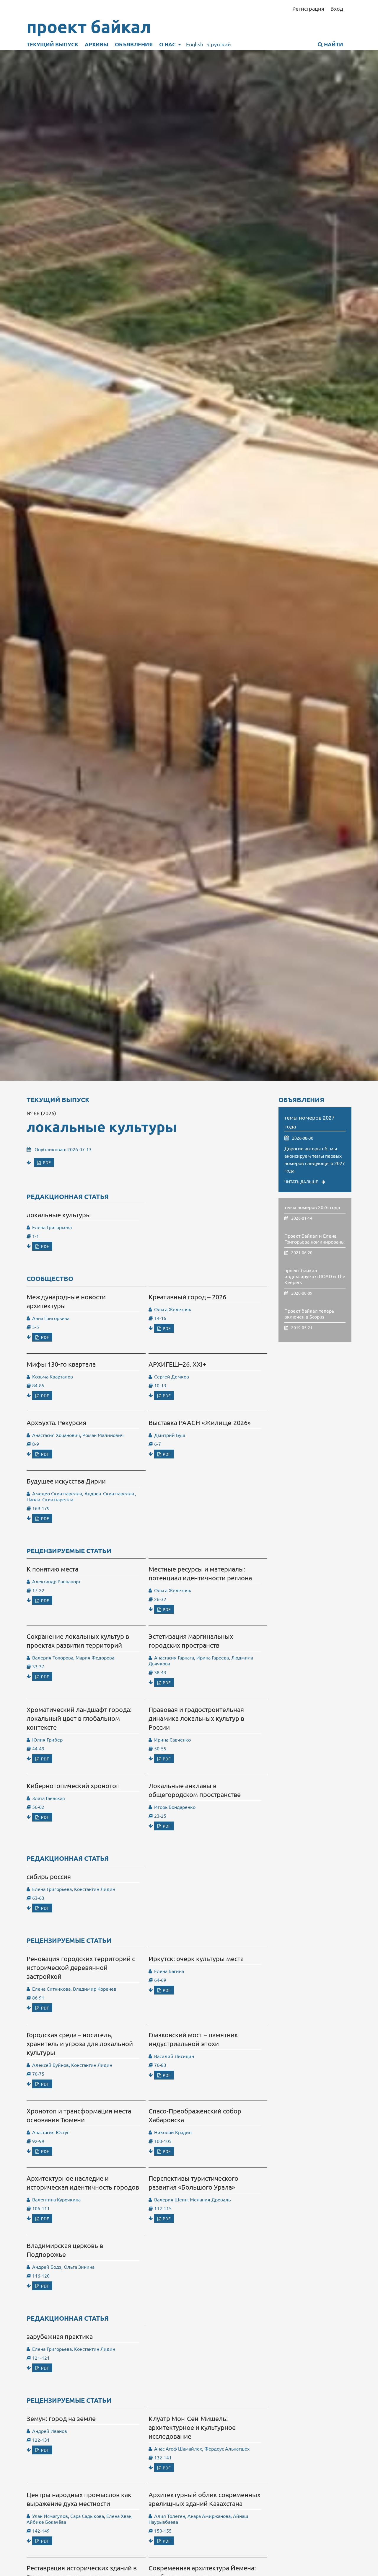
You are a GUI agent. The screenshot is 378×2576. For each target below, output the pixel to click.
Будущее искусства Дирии (66, 1481)
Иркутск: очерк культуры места (196, 1958)
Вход (337, 8)
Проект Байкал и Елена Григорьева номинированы (315, 1239)
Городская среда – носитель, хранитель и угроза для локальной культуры (80, 2044)
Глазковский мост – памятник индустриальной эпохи (193, 2039)
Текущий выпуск (52, 44)
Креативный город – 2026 (187, 1297)
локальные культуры (102, 1126)
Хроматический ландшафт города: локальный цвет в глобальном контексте (79, 1718)
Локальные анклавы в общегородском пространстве (195, 1790)
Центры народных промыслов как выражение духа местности (79, 2499)
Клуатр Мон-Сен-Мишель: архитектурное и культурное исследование (192, 2427)
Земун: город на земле (61, 2418)
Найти (333, 44)
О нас (168, 44)
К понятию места (52, 1569)
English (195, 44)
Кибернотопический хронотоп (73, 1786)
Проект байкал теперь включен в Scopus (309, 1314)
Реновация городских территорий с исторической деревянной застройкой (81, 1967)
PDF (46, 1162)
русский (219, 44)
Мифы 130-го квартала (61, 1364)
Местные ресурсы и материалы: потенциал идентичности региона (200, 1573)
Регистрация (308, 8)
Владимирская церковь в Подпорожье (65, 2250)
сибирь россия (49, 1876)
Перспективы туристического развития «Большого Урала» (193, 2183)
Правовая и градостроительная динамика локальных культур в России (196, 1718)
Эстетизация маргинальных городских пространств (191, 1641)
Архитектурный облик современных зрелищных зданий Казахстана (205, 2499)
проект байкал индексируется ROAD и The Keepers (315, 1276)
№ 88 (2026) (41, 1113)
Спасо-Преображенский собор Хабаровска (195, 2115)
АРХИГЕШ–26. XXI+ (177, 1364)
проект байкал (89, 27)
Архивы (97, 44)
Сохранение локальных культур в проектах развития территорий (78, 1641)
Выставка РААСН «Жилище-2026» (200, 1422)
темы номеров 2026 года (312, 1207)
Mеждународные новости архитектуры (66, 1301)
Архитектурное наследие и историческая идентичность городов (83, 2183)
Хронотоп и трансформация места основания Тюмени (79, 2115)
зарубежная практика (60, 2336)
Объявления (134, 44)
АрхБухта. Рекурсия (56, 1422)
